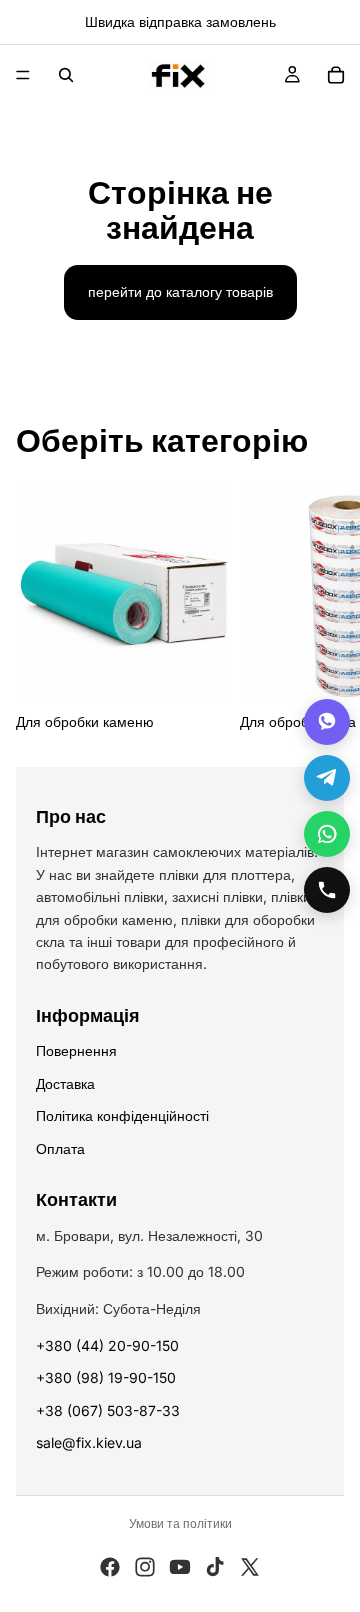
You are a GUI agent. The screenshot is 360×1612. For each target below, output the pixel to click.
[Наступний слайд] (322, 610)
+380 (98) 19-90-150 (106, 1377)
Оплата (60, 1148)
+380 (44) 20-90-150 (107, 1345)
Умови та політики (180, 1523)
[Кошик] (336, 75)
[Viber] (327, 722)
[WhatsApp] (327, 834)
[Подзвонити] (327, 890)
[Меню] (23, 75)
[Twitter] (250, 1567)
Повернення (76, 1050)
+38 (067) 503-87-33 (108, 1410)
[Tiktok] (215, 1567)
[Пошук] (66, 75)
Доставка (65, 1083)
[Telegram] (327, 778)
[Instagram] (145, 1567)
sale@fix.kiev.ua (89, 1442)
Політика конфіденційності (122, 1115)
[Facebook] (110, 1567)
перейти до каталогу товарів (180, 291)
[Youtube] (180, 1567)
